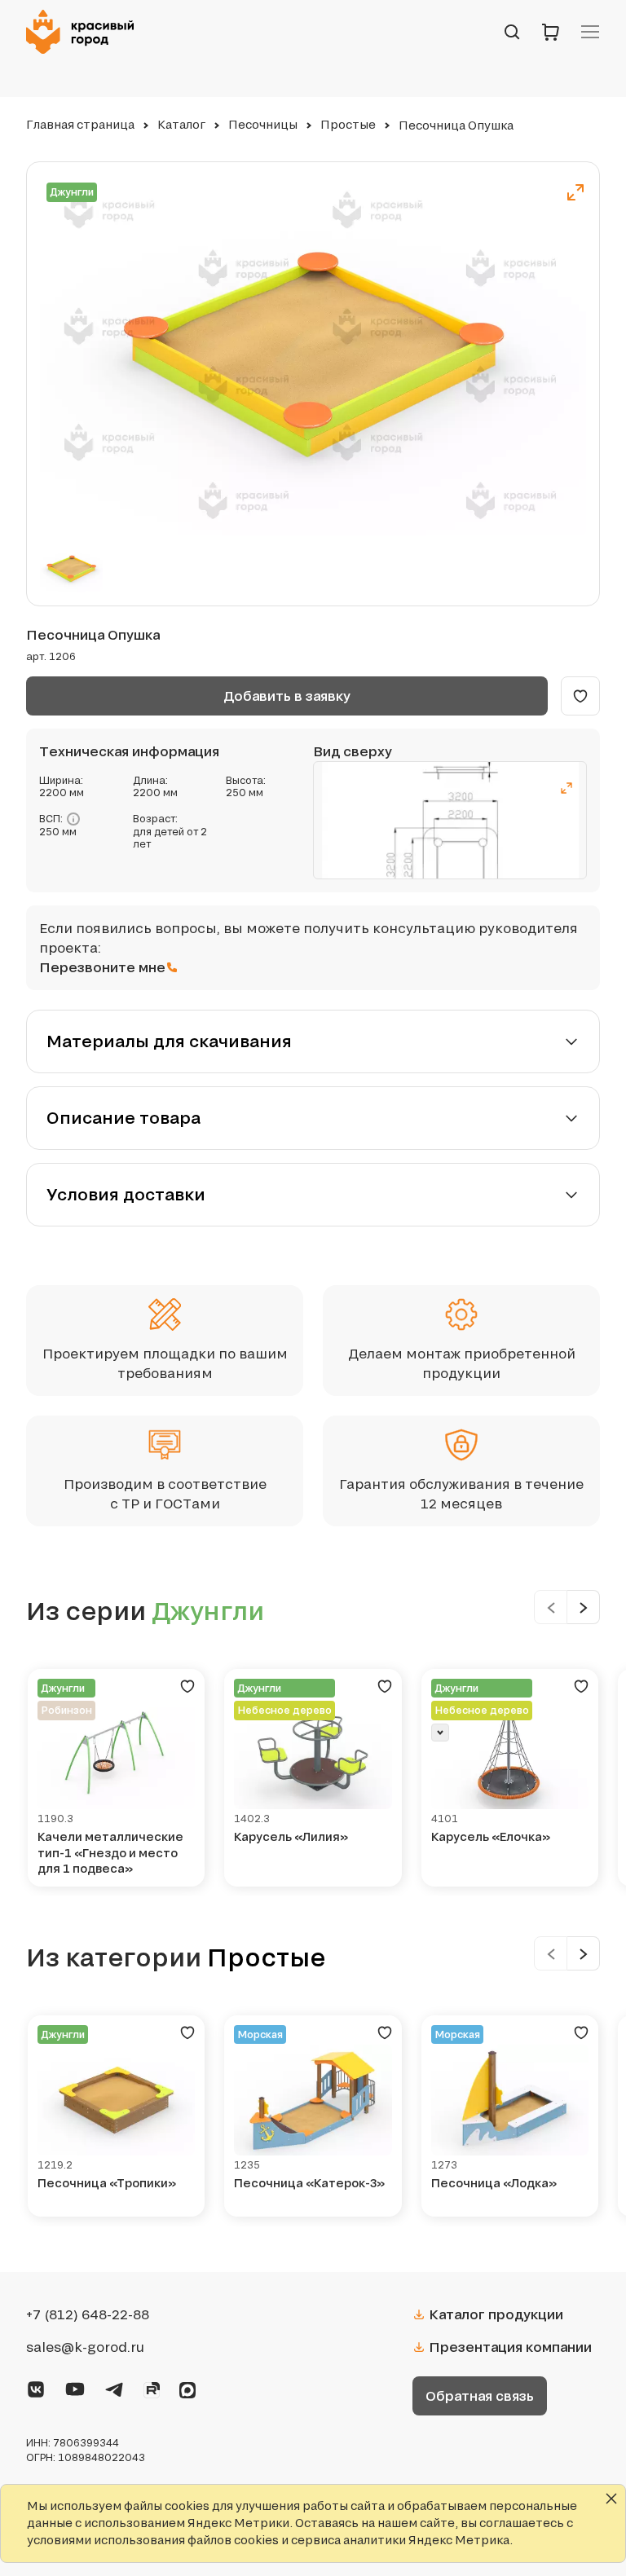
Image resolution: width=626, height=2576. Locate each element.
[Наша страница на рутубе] (152, 2387)
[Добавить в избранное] (580, 696)
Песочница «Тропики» (107, 2183)
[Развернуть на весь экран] (575, 192)
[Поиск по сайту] (512, 32)
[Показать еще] (440, 1733)
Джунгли (72, 192)
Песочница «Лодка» (494, 2183)
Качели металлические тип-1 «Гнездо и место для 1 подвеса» (110, 1852)
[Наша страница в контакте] (36, 2386)
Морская (260, 2034)
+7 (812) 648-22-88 (88, 2314)
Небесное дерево (284, 1710)
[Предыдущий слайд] (551, 1607)
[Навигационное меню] (590, 32)
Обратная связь (480, 2395)
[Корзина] (551, 32)
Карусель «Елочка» (491, 1836)
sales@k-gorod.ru (85, 2347)
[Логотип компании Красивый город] (85, 32)
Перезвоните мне (102, 967)
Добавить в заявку (287, 696)
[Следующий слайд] (584, 1607)
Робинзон (66, 1710)
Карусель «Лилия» (291, 1836)
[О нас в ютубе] (75, 2386)
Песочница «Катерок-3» (309, 2183)
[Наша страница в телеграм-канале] (114, 2386)
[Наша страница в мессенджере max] (187, 2387)
